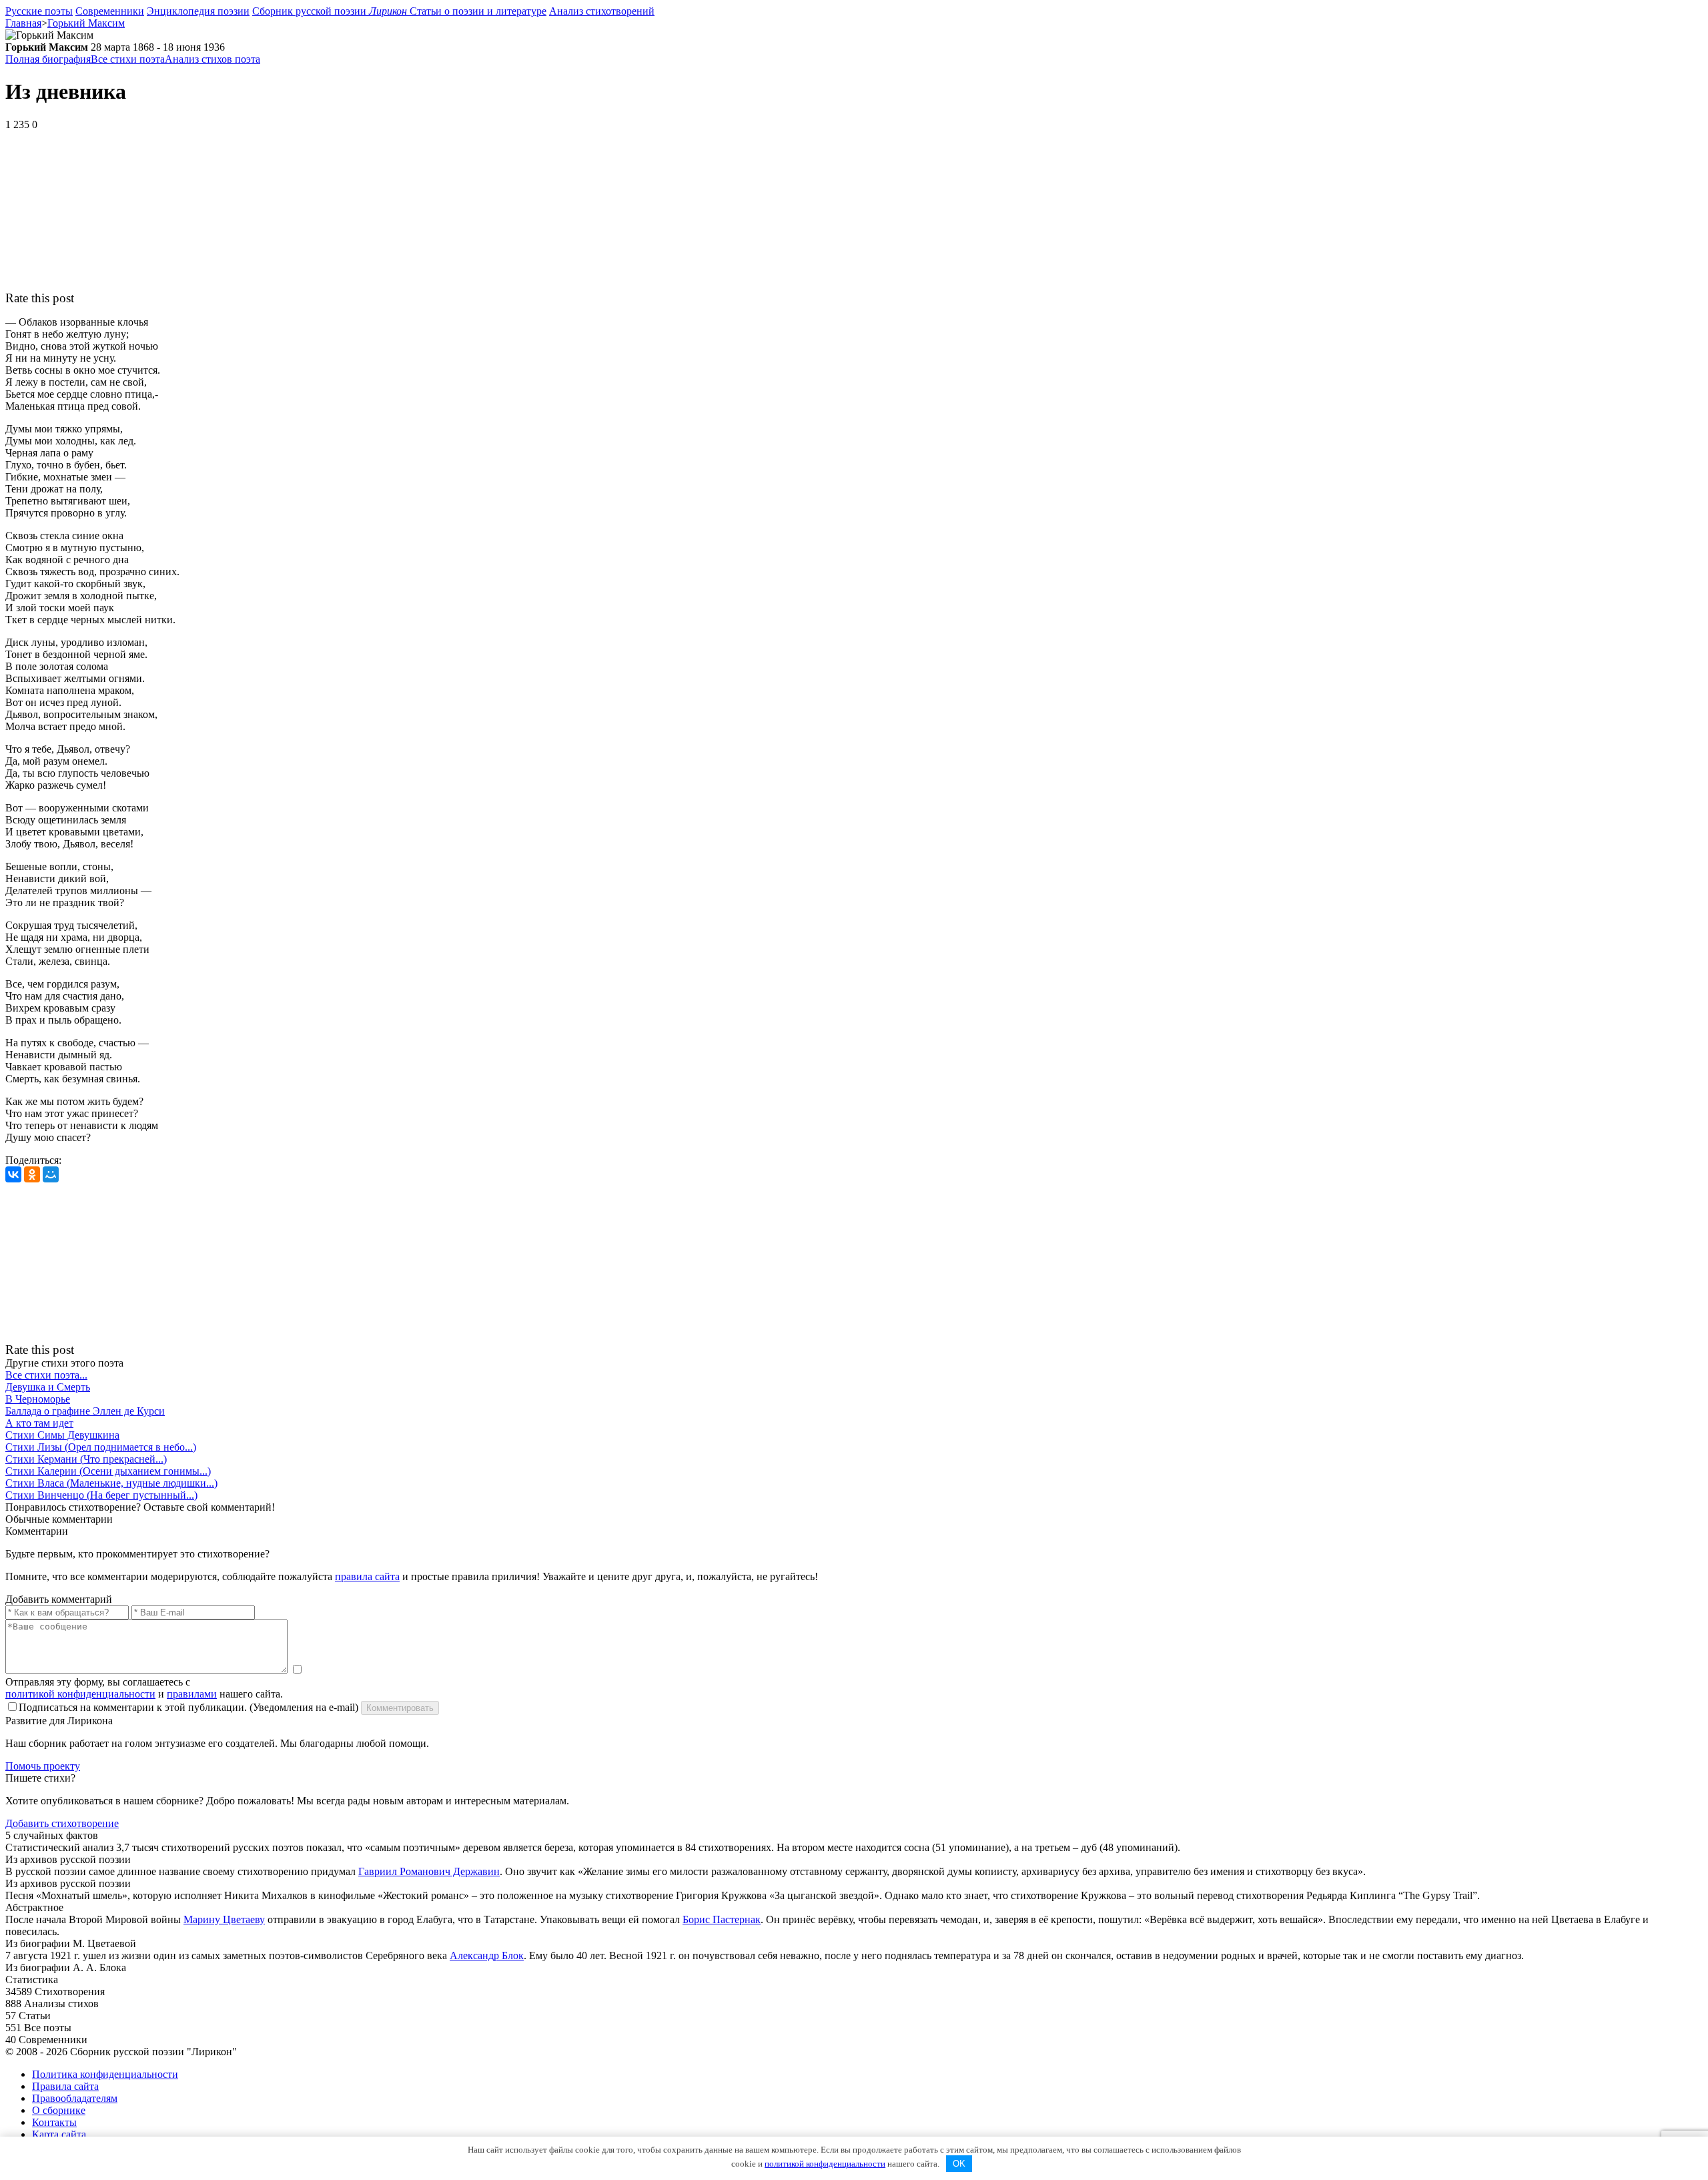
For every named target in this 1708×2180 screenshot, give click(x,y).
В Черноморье (38, 1399)
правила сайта (367, 1576)
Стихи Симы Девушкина (62, 1435)
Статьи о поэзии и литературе (478, 11)
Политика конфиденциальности (105, 2074)
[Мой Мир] (51, 1174)
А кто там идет (39, 1423)
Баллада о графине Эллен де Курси (85, 1411)
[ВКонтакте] (13, 1174)
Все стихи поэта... (46, 1375)
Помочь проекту (43, 1766)
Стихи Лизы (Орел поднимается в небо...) (101, 1447)
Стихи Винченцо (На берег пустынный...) (101, 1495)
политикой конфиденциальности (80, 1694)
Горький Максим (86, 23)
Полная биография (48, 59)
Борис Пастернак (722, 1919)
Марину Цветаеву (224, 1919)
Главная (23, 23)
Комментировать (400, 1708)
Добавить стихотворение (62, 1823)
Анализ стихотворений (602, 11)
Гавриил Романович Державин (429, 1871)
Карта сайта (59, 2134)
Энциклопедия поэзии (198, 11)
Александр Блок (487, 1955)
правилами (192, 1694)
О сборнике (59, 2110)
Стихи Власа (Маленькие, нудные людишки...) (111, 1483)
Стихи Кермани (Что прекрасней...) (86, 1459)
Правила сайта (65, 2086)
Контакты (54, 2122)
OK (959, 2164)
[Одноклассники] (32, 1174)
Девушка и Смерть (48, 1387)
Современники (110, 11)
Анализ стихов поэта (212, 59)
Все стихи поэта (128, 59)
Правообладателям (75, 2098)
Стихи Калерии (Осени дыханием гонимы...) (108, 1471)
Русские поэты (39, 11)
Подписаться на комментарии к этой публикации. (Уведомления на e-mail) (188, 1707)
